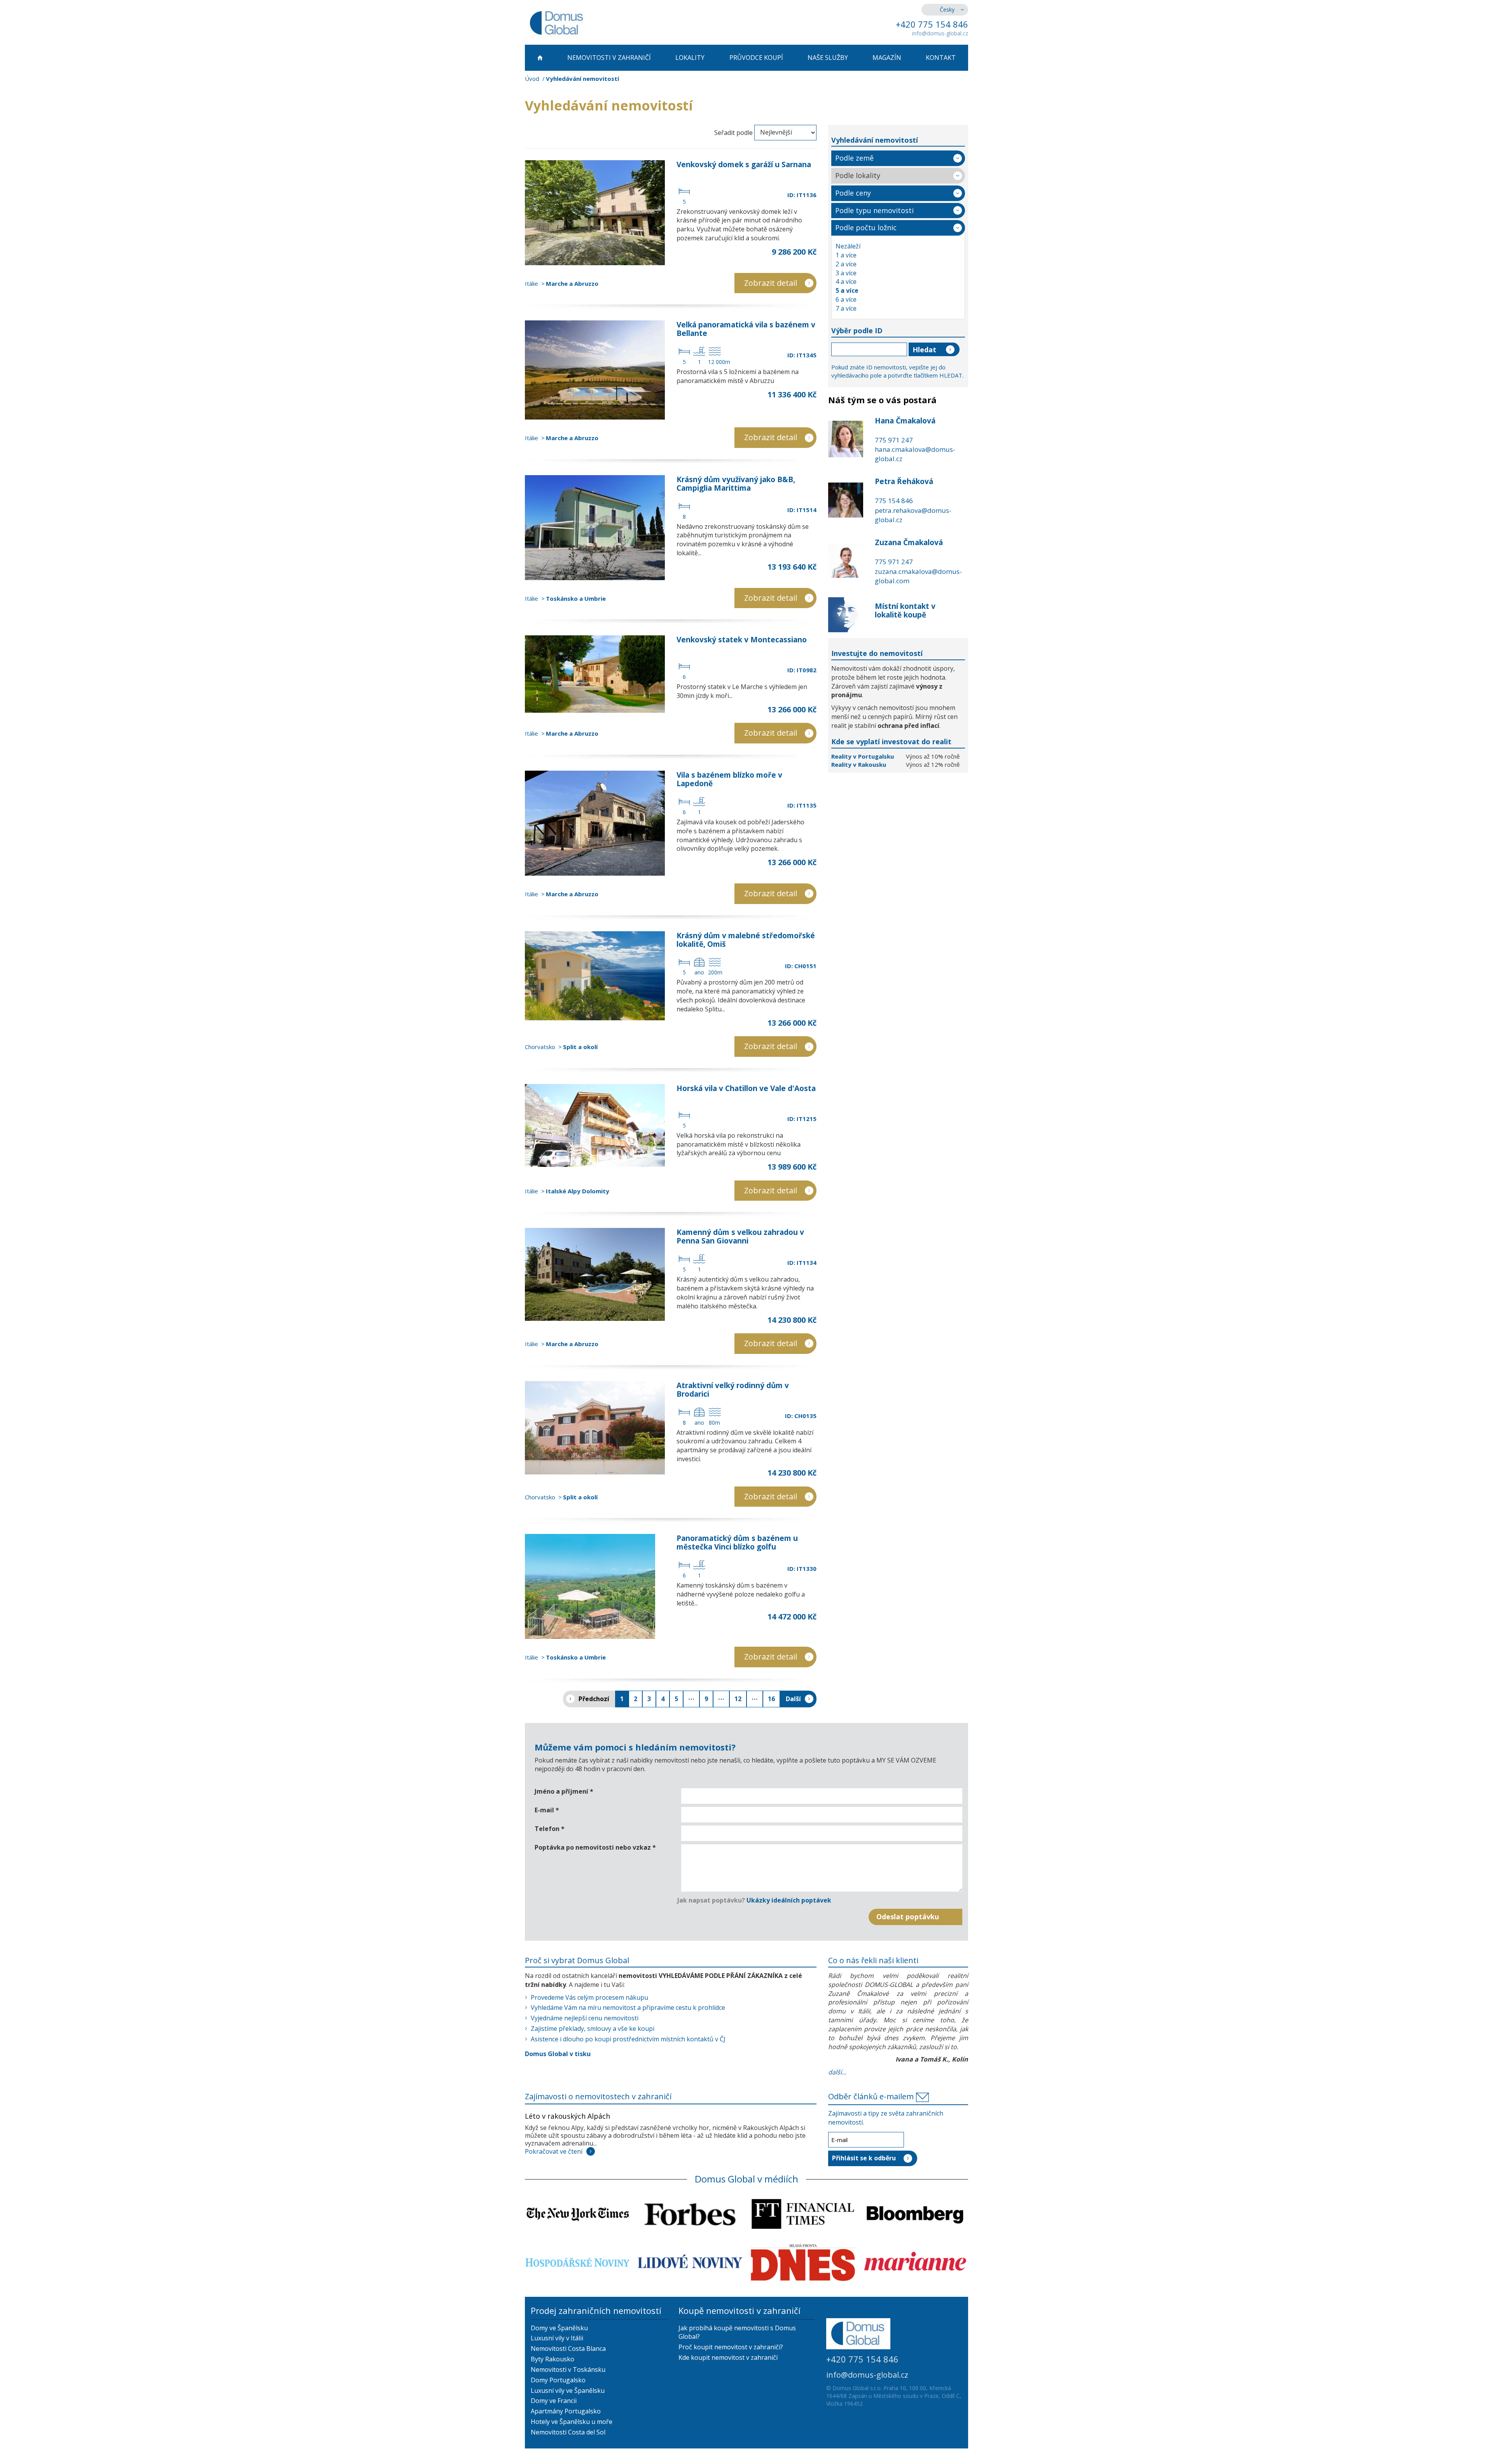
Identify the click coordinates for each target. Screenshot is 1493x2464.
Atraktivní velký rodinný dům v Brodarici (733, 1390)
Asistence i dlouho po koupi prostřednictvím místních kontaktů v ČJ (628, 2039)
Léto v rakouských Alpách (567, 2116)
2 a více (846, 264)
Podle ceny (853, 193)
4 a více (846, 282)
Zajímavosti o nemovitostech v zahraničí (598, 2096)
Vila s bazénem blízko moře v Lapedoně (729, 779)
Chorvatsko (540, 1047)
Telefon (550, 1829)
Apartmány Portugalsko (566, 2411)
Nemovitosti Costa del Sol (568, 2432)
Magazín (887, 58)
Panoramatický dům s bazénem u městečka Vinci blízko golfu (737, 1542)
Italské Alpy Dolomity (578, 1191)
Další (793, 1699)
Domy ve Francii (554, 2401)
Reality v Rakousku (859, 764)
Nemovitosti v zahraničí (609, 58)
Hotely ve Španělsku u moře (572, 2422)
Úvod (532, 79)
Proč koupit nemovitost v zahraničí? (731, 2347)
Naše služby (828, 58)
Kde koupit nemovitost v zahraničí (728, 2357)
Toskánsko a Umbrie (576, 598)
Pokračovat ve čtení (554, 2151)
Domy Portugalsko (558, 2380)
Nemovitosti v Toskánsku (568, 2370)
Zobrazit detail (771, 283)
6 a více (846, 299)
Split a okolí (580, 1047)
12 (738, 1699)
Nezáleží (848, 246)
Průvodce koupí (756, 58)
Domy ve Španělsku (559, 2328)
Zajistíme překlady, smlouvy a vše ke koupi (593, 2029)
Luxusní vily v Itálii (557, 2338)
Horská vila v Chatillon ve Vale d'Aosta (746, 1088)
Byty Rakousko (552, 2359)
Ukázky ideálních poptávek (789, 1900)
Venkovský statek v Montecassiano (742, 640)
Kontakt (941, 58)
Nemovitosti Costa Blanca (568, 2349)
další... (837, 2072)
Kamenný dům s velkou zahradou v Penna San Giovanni (740, 1236)
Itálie (531, 283)
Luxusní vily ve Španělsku (568, 2391)
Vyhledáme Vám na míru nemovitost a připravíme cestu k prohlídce (628, 2008)
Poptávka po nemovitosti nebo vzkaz (595, 1847)
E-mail (547, 1810)
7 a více (846, 308)
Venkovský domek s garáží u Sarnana (744, 164)
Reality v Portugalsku (863, 756)
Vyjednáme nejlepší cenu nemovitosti (585, 2018)
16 (771, 1699)
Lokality (690, 58)
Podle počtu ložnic (866, 227)
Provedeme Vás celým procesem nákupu (589, 1997)
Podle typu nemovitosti (874, 210)
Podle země (854, 158)
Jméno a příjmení (564, 1791)
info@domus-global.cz (940, 33)
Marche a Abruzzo (572, 283)
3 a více (846, 273)
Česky (947, 10)
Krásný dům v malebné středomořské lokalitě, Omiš (746, 940)
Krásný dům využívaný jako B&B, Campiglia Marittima (736, 484)
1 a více (846, 255)
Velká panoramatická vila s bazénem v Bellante (746, 329)
